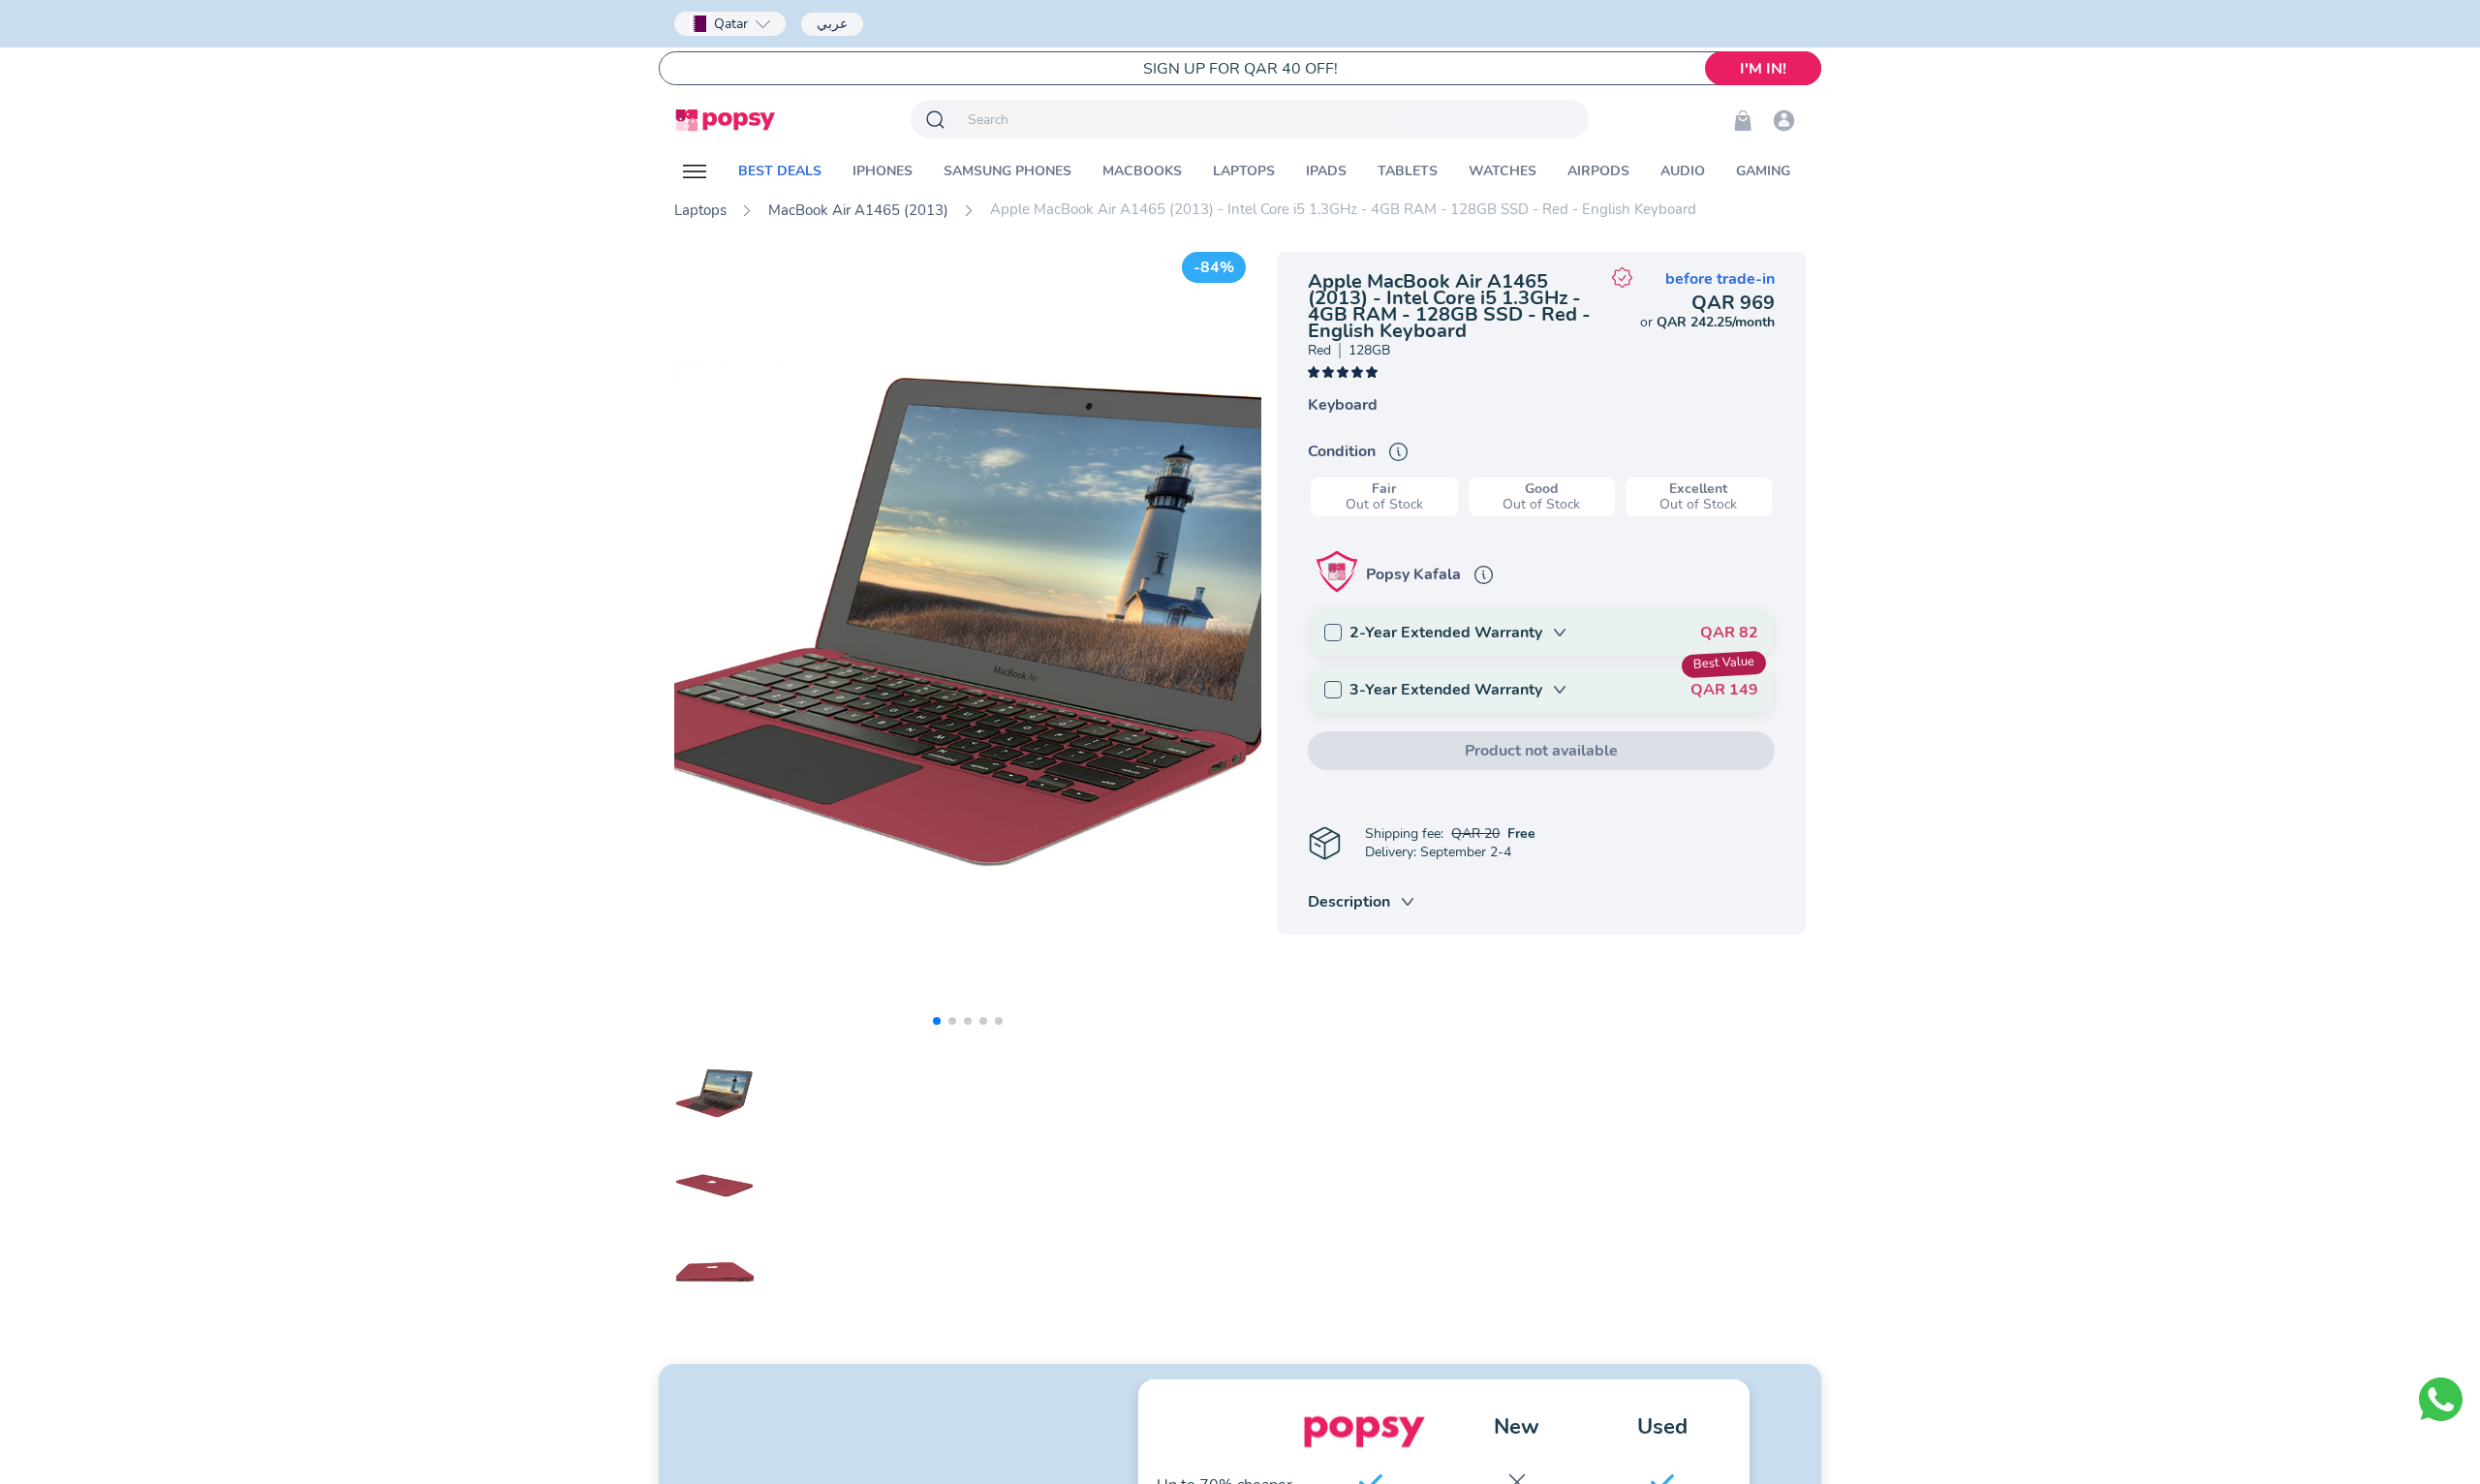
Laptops (700, 210)
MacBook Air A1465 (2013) (858, 210)
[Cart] (1743, 120)
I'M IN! (1763, 69)
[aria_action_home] (725, 120)
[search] (1178, 119)
